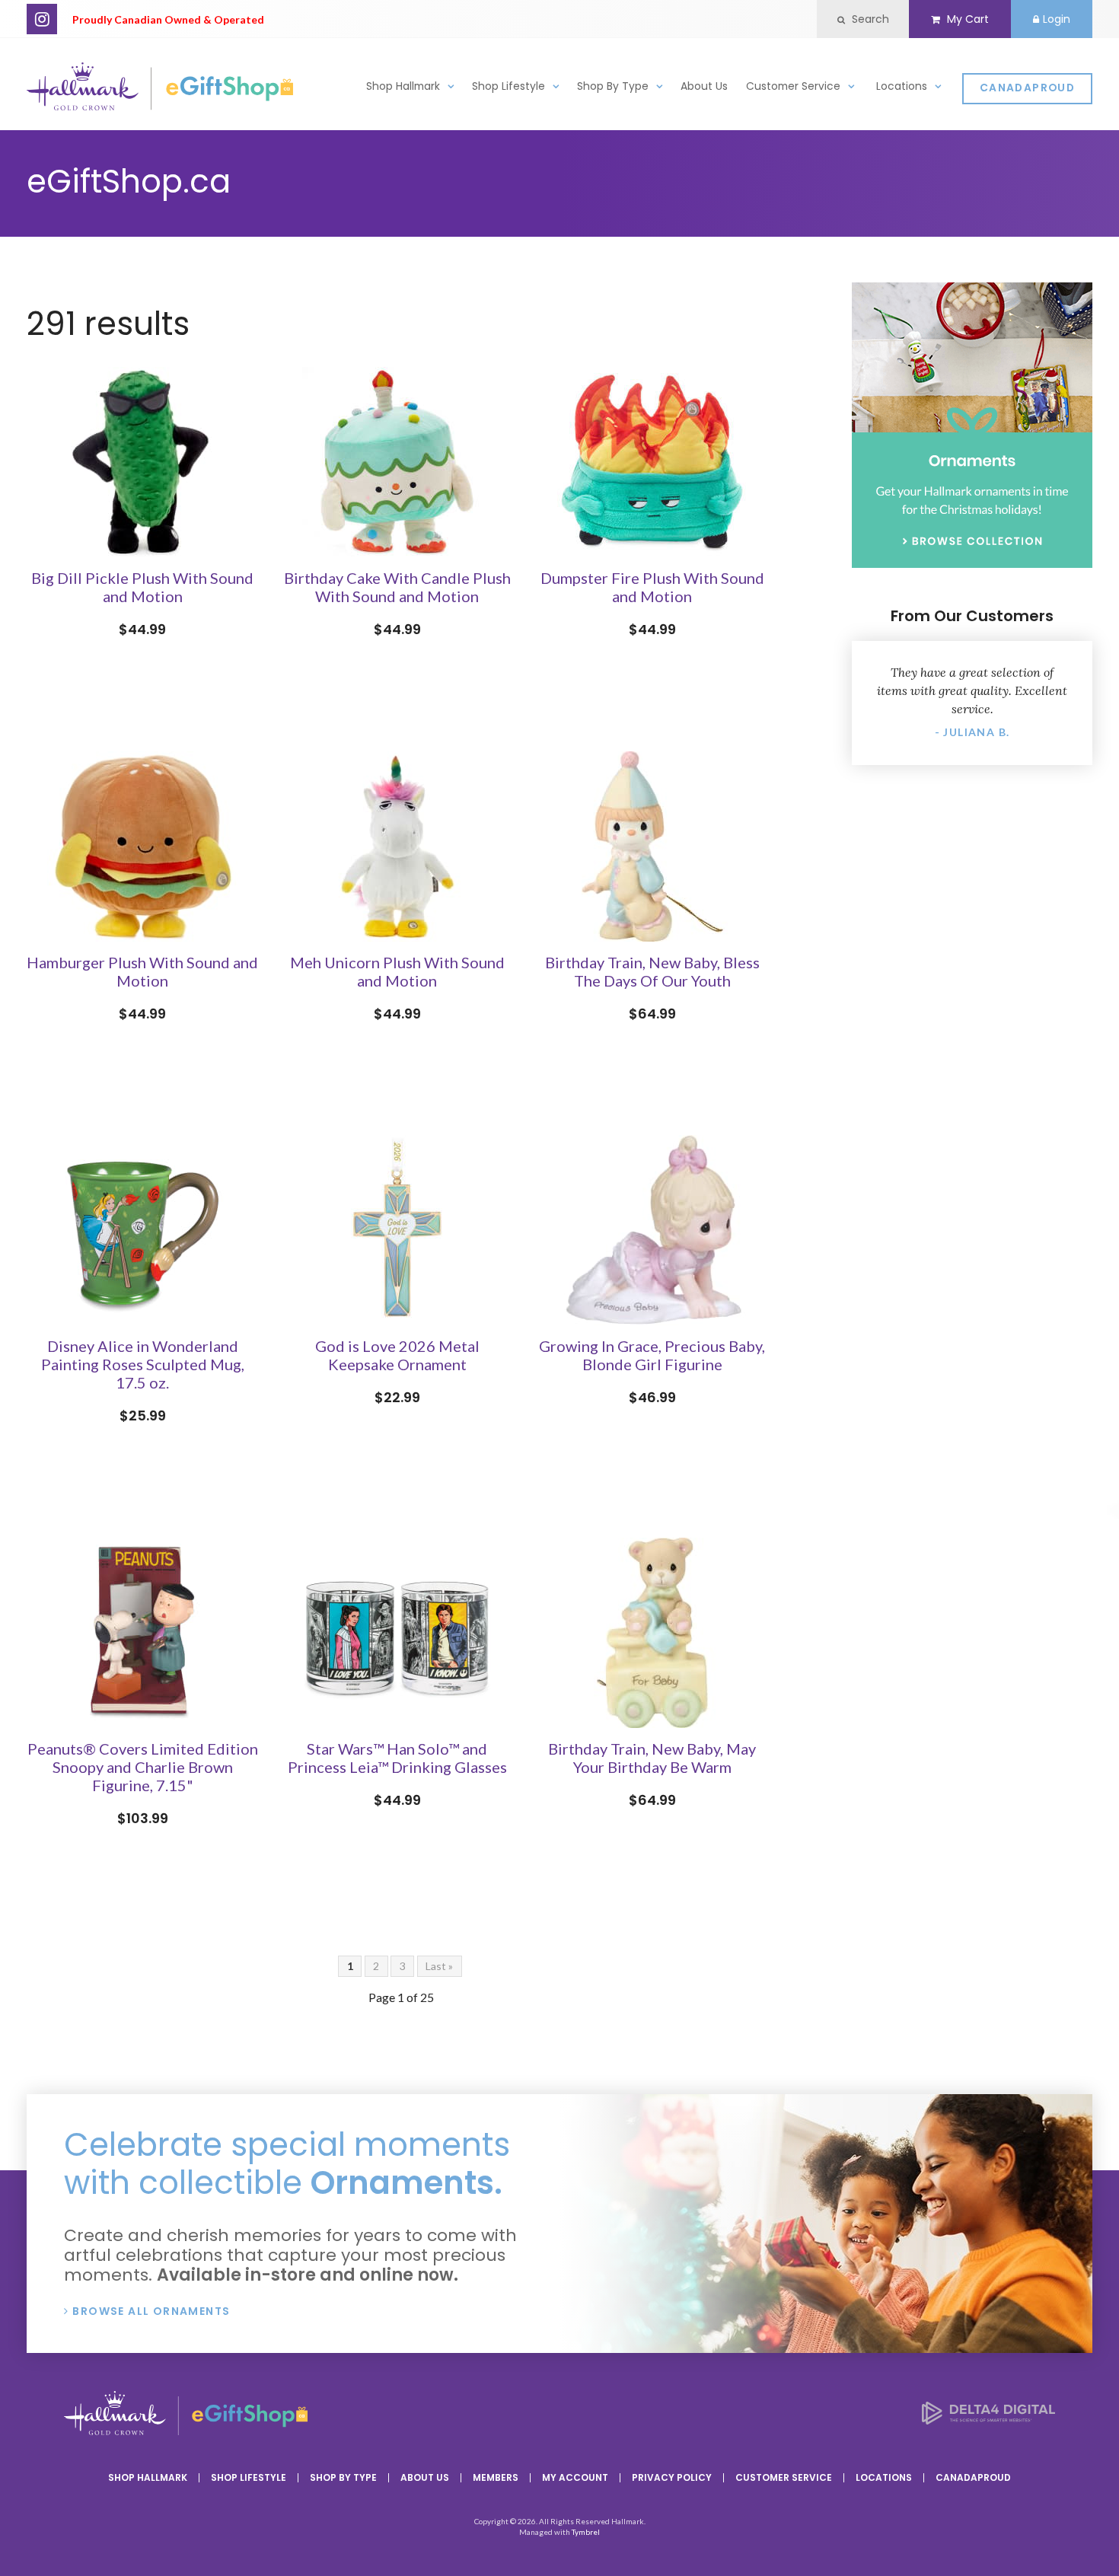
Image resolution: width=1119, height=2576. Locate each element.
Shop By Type (613, 86)
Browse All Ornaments (151, 2311)
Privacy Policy (672, 2477)
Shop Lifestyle (508, 86)
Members (496, 2477)
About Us (704, 86)
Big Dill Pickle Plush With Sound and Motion (142, 587)
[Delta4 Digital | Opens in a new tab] (988, 2420)
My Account (575, 2477)
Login (1057, 19)
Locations (902, 86)
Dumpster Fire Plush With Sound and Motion (652, 587)
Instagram (42, 19)
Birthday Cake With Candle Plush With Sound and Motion (397, 587)
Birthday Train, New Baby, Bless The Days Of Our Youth (652, 971)
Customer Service (793, 86)
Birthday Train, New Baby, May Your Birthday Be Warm (652, 1758)
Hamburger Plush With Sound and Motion (142, 971)
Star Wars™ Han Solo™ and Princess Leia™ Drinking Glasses (397, 1758)
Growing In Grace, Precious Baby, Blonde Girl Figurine (652, 1355)
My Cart (966, 19)
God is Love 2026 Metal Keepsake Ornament (397, 1355)
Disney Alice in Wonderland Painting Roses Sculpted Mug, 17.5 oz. (143, 1364)
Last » (439, 1966)
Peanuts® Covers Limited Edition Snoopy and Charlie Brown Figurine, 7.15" (143, 1767)
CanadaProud (1027, 88)
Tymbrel (586, 2532)
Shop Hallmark (403, 86)
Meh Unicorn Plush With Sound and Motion (397, 971)
